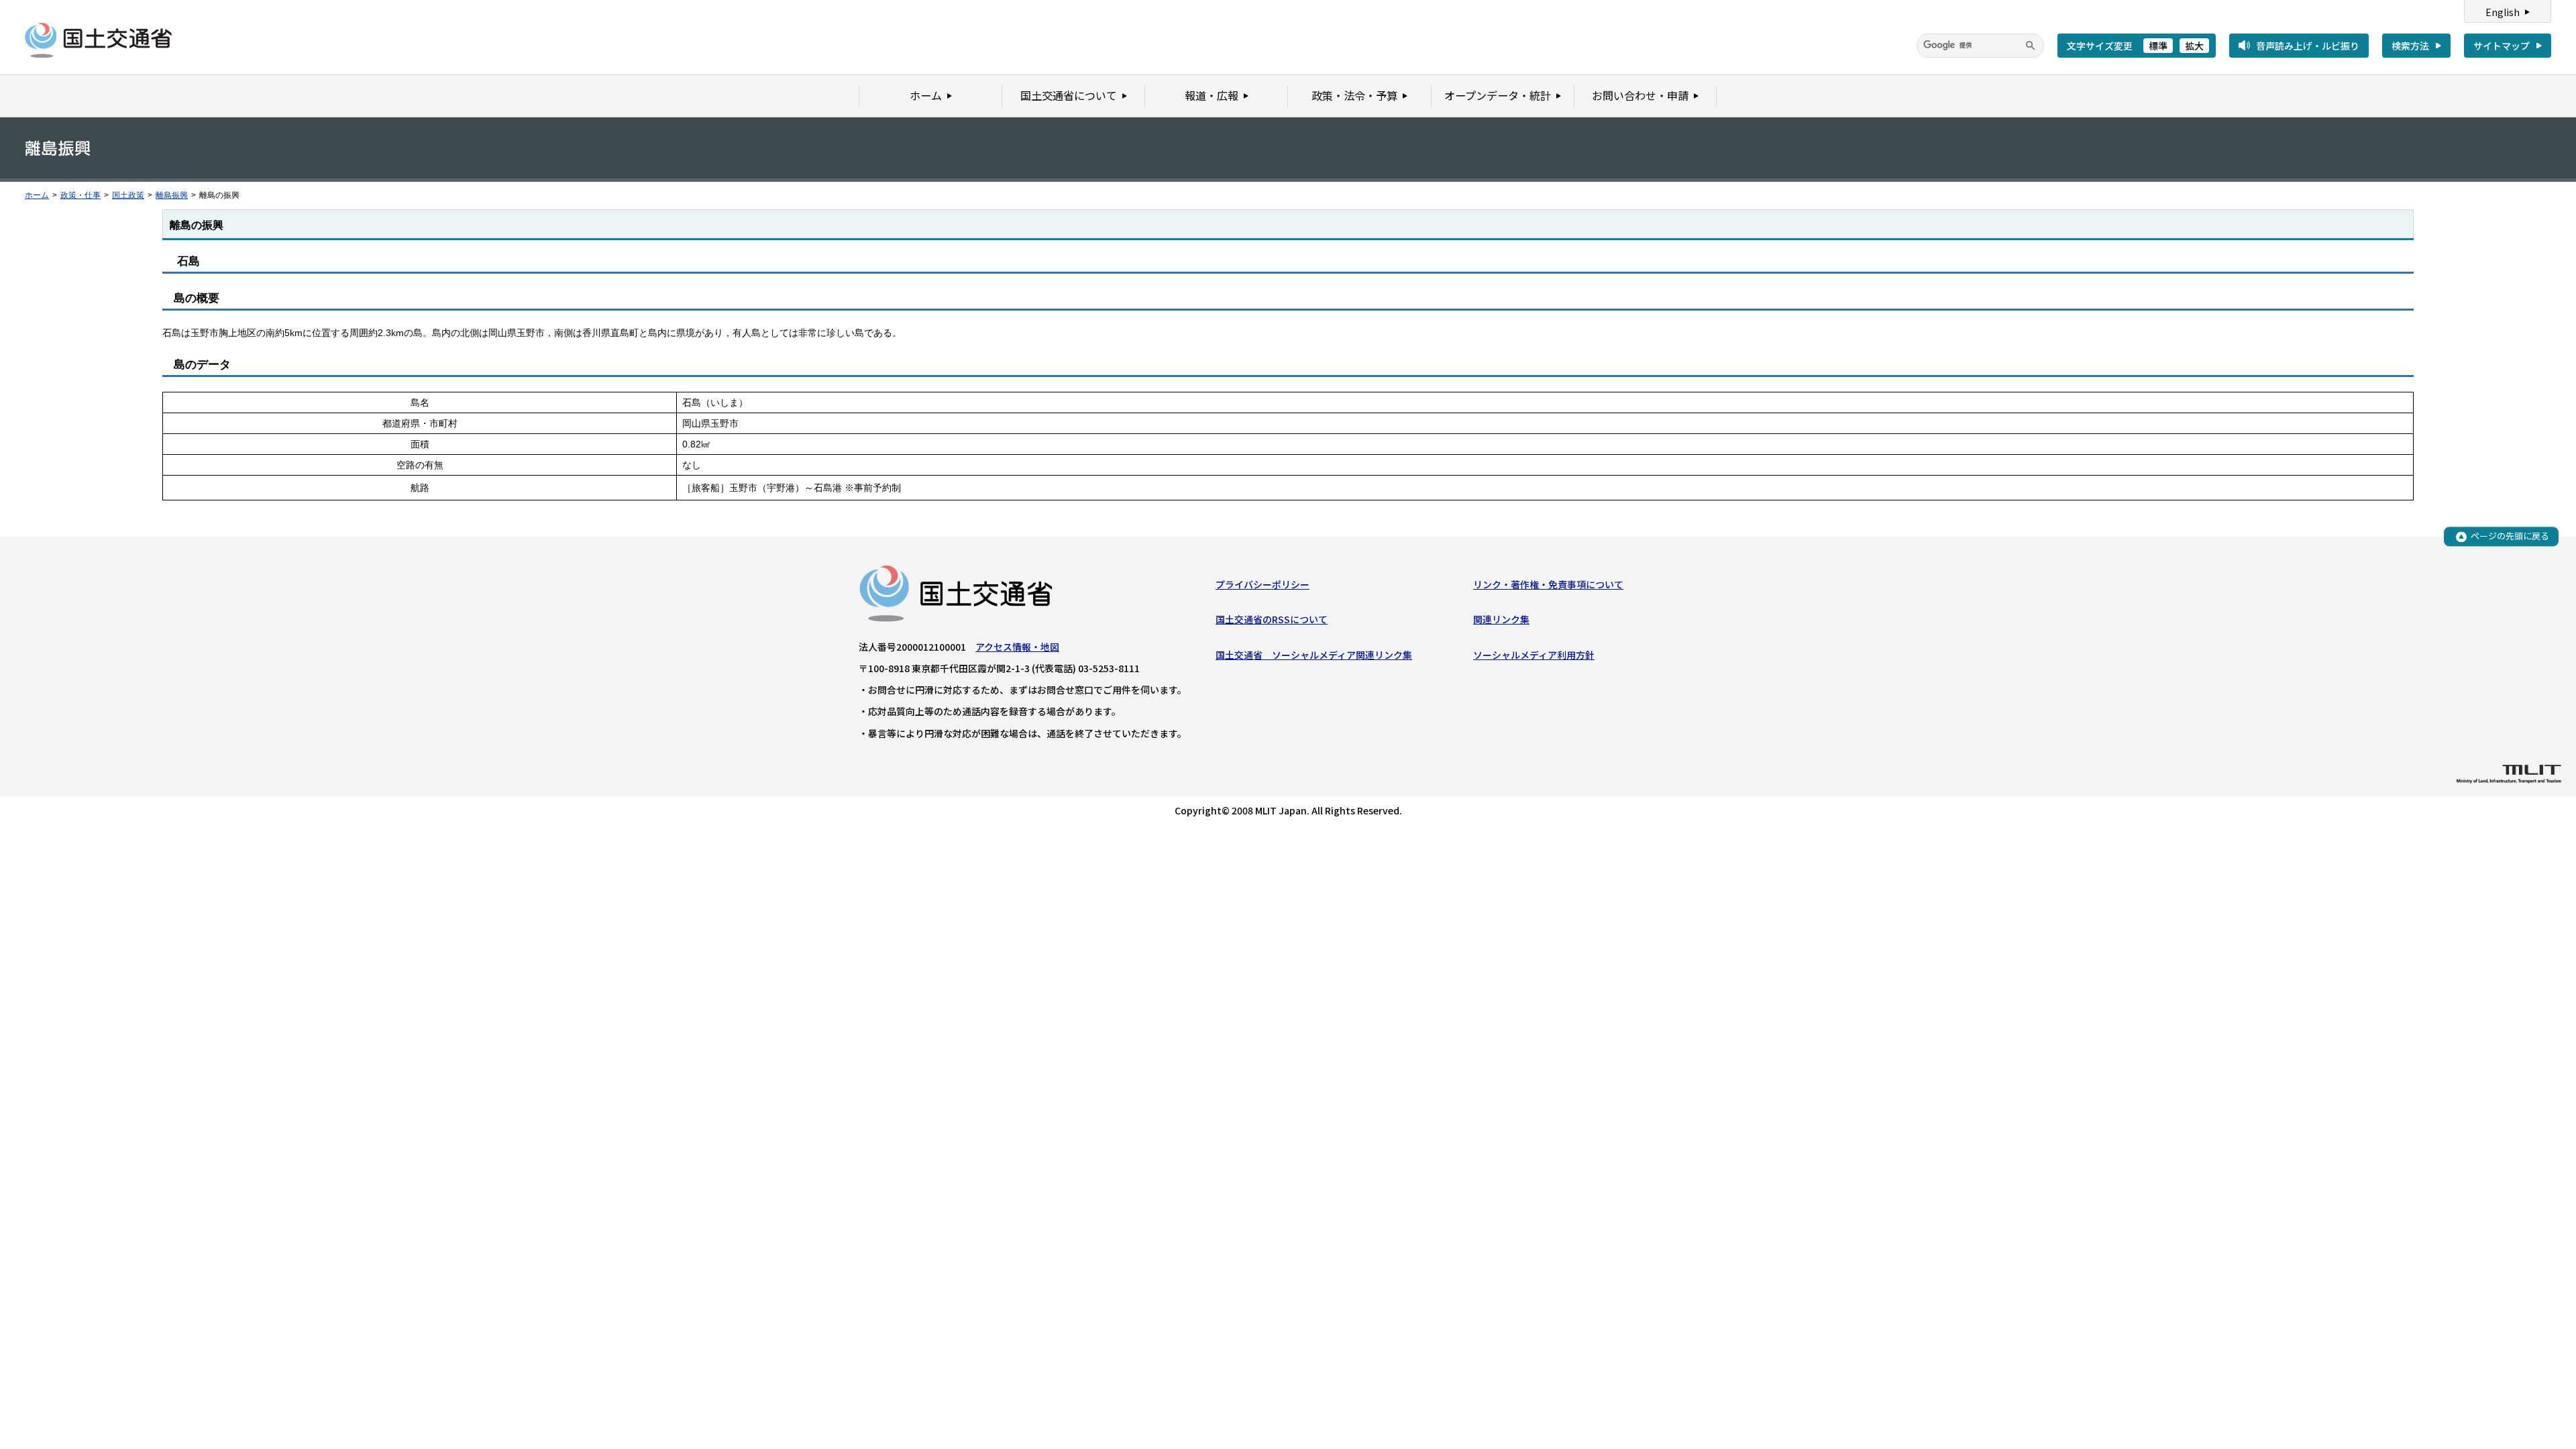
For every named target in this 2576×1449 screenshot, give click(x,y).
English (2503, 12)
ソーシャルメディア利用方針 (1534, 655)
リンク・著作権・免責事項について (1548, 584)
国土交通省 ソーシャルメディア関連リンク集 (1314, 655)
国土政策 (128, 195)
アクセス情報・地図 (1017, 647)
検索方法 (2410, 46)
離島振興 (172, 195)
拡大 (2194, 46)
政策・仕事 (80, 195)
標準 (2158, 46)
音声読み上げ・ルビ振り (2308, 46)
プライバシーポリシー (1263, 584)
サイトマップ (2502, 46)
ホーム (37, 195)
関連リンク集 (1501, 619)
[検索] (2031, 46)
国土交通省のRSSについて (1272, 619)
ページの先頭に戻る (2510, 536)
